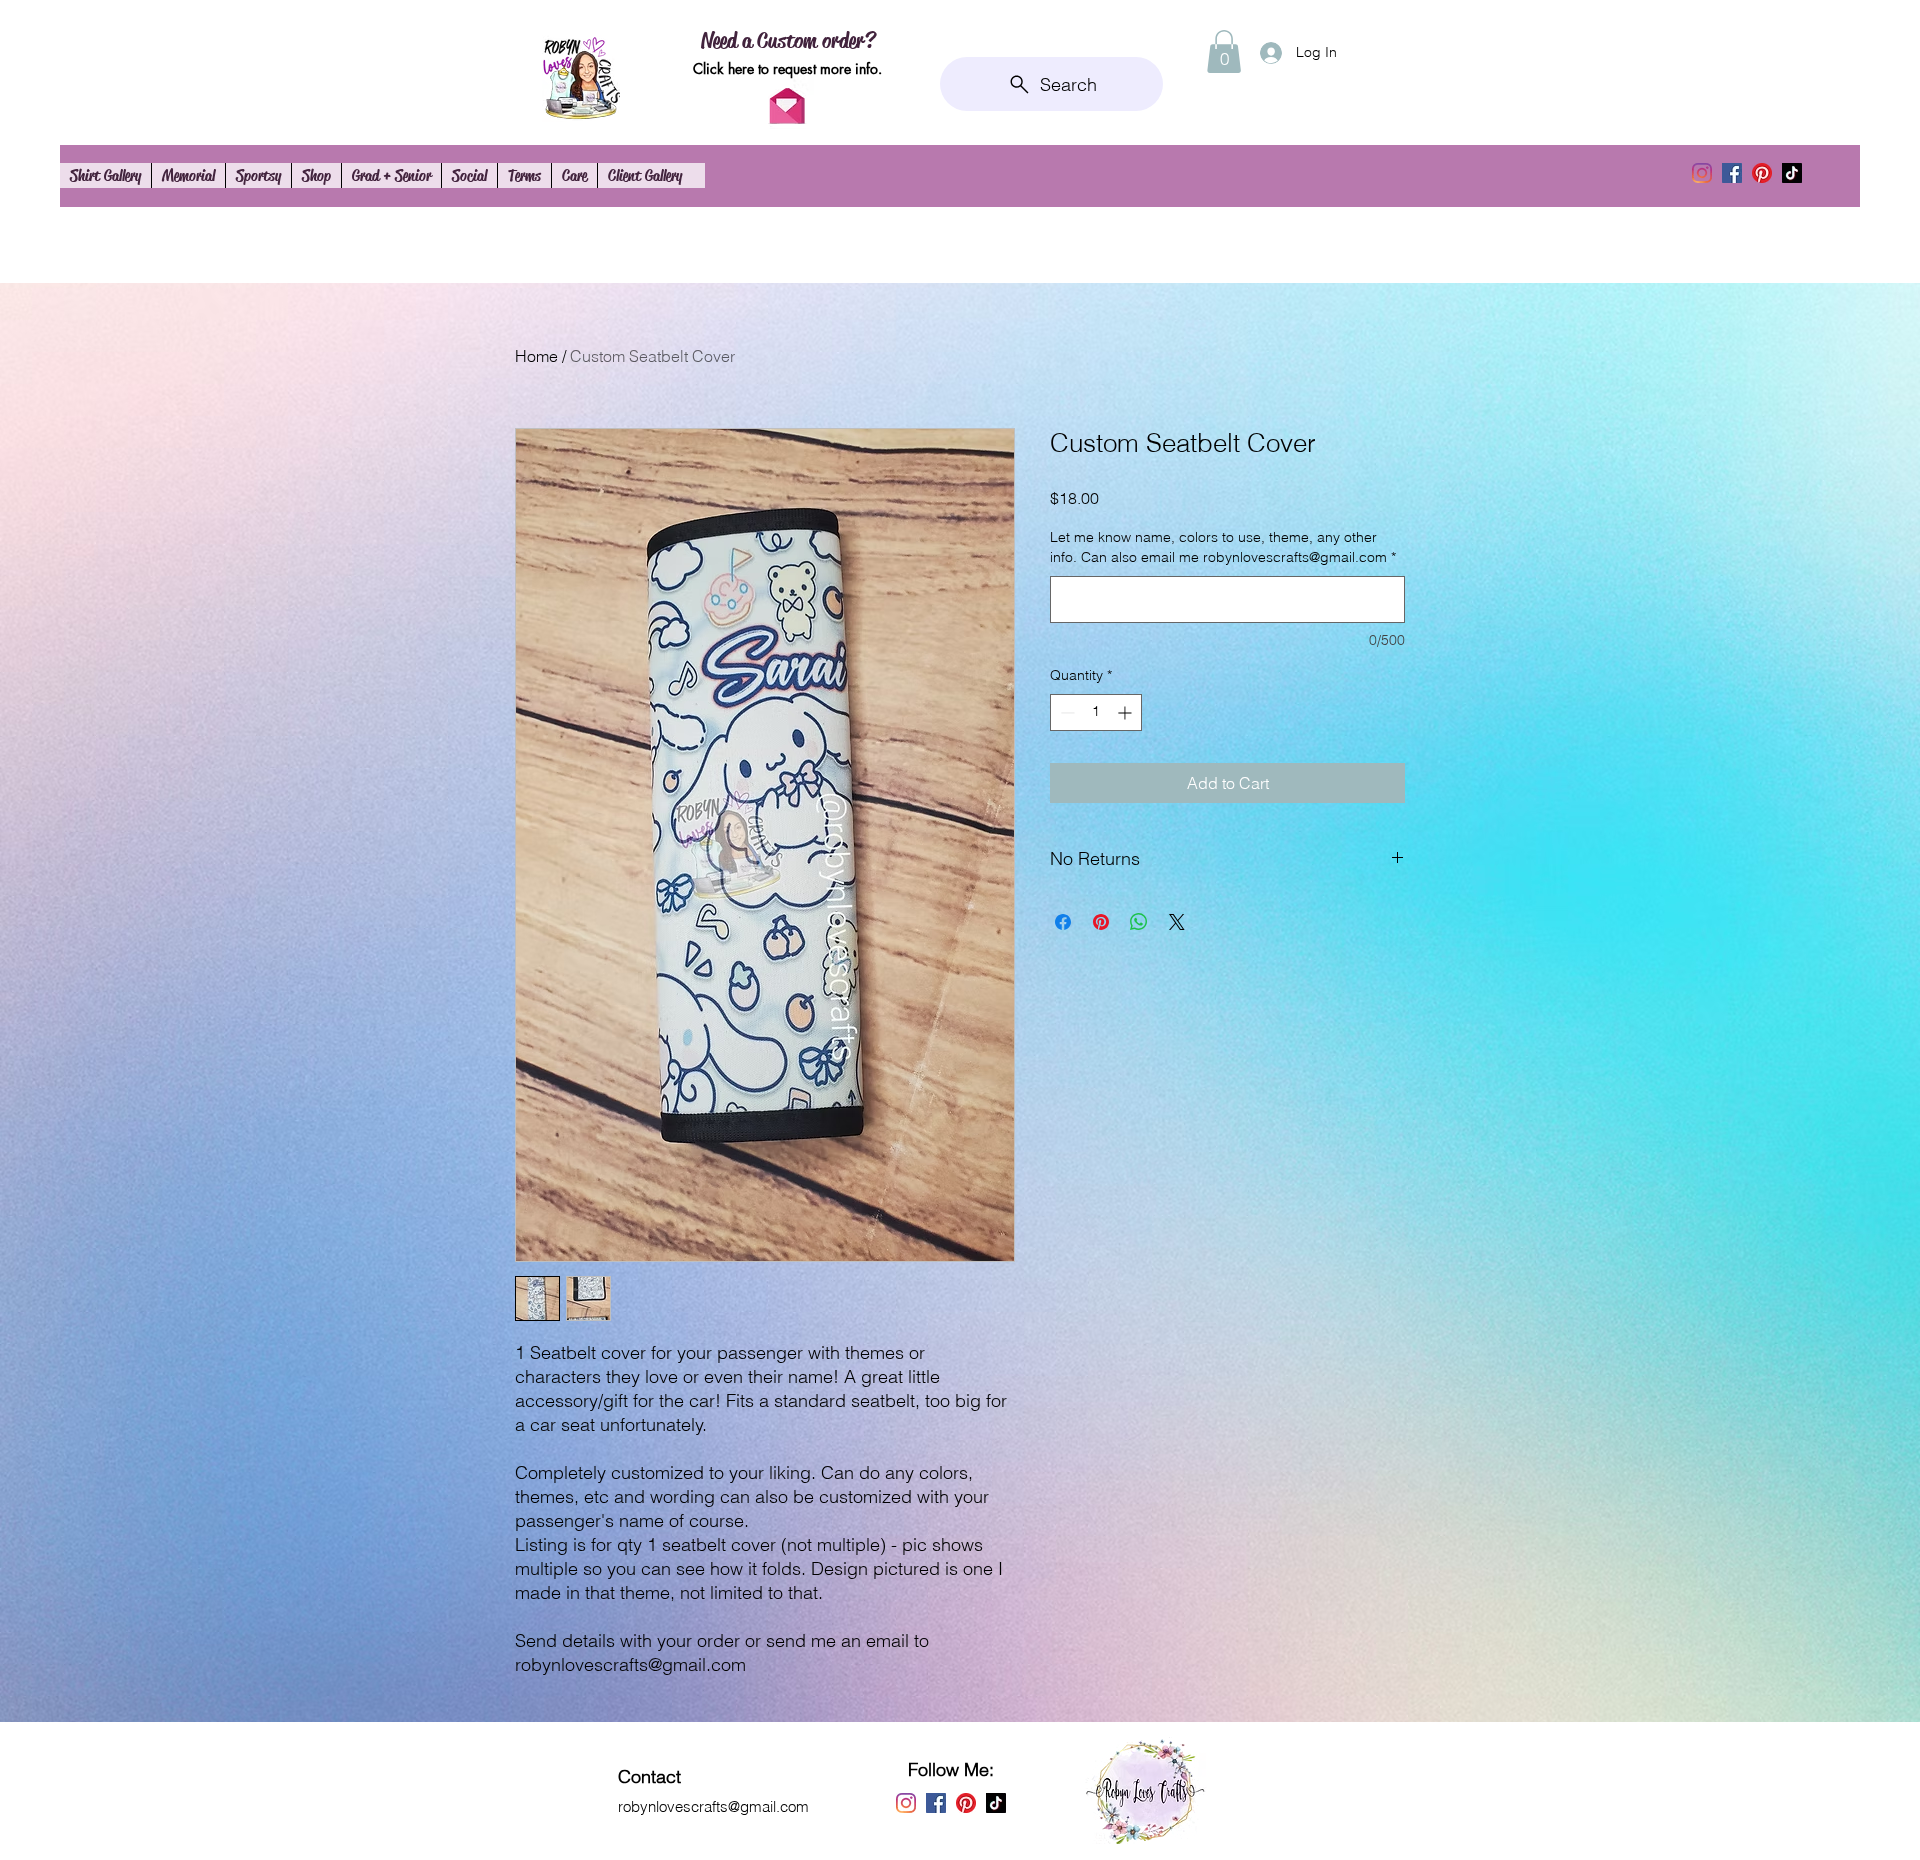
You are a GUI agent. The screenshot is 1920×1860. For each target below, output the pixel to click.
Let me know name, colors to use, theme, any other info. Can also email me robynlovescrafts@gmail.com (1223, 547)
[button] (1224, 51)
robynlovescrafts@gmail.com (713, 1806)
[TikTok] (1792, 173)
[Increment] (1126, 712)
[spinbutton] (1096, 712)
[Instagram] (1702, 173)
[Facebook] (1732, 173)
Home (536, 356)
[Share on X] (1177, 922)
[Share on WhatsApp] (1139, 922)
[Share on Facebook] (1063, 922)
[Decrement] (1065, 712)
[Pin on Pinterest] (1101, 922)
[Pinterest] (1762, 173)
